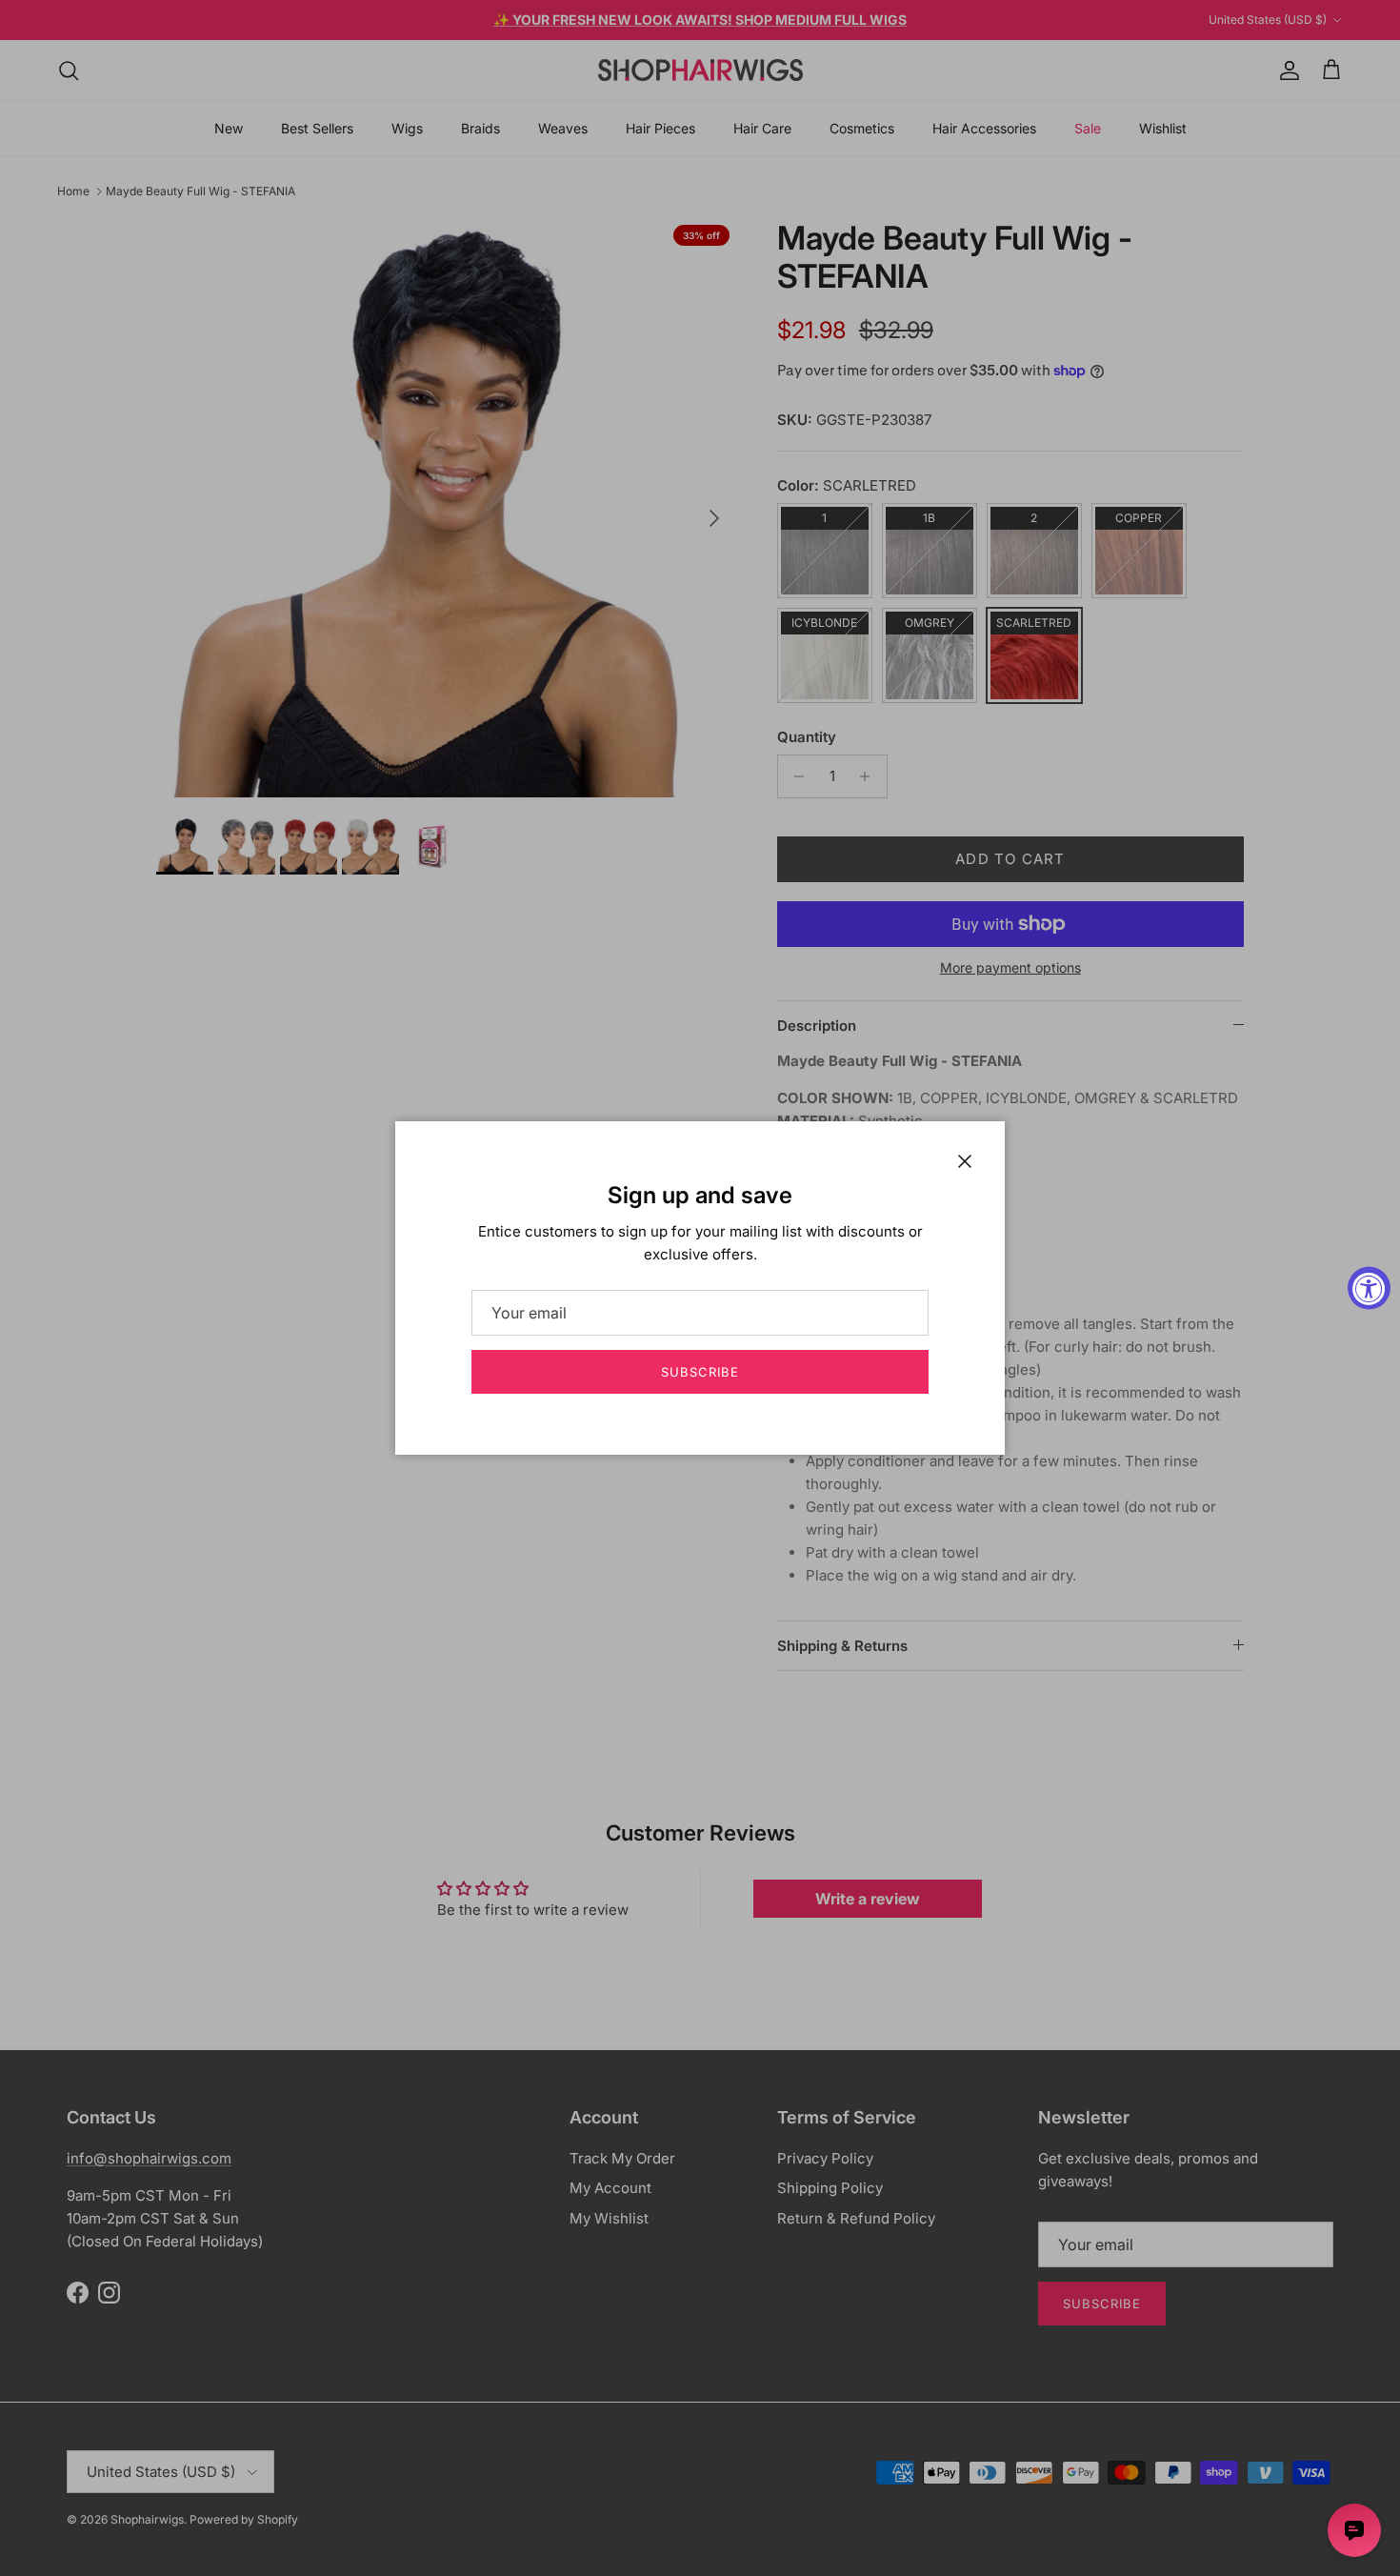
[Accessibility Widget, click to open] (1369, 1288)
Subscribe (700, 1372)
